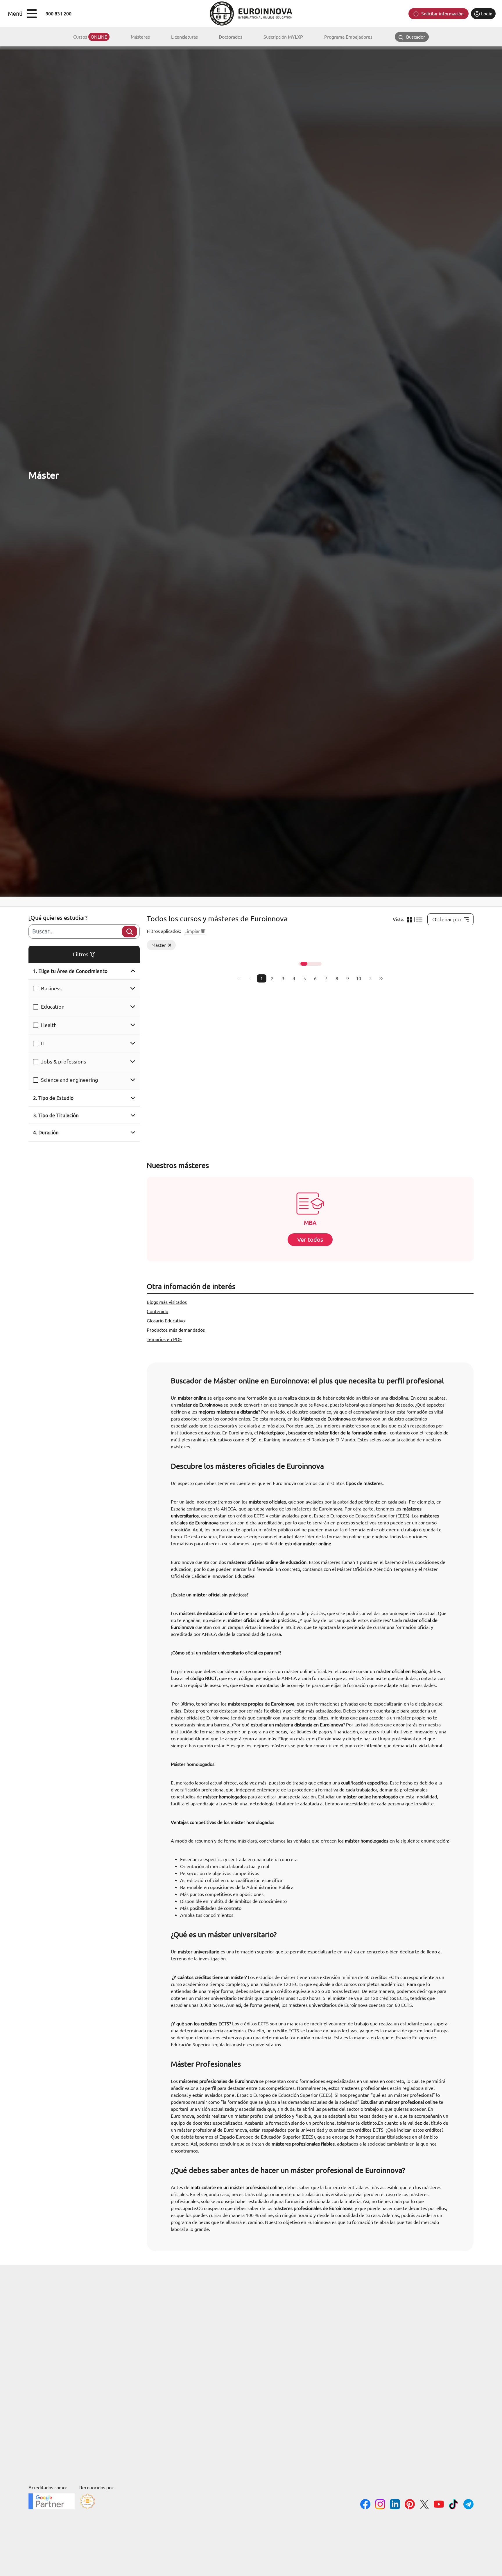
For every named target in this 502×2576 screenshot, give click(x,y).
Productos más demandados (176, 1330)
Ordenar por (447, 919)
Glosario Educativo (166, 1321)
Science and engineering (69, 1080)
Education (53, 1007)
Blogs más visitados (167, 1302)
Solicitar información (442, 14)
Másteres (140, 37)
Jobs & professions (63, 1061)
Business (51, 988)
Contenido (157, 1311)
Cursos (90, 37)
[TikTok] (454, 2505)
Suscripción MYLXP (283, 37)
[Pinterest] (410, 2505)
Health (49, 1025)
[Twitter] (424, 2505)
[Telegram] (468, 2505)
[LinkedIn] (395, 2505)
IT (43, 1043)
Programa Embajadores (348, 37)
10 (358, 978)
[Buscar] (130, 932)
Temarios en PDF (164, 1339)
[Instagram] (380, 2505)
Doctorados (231, 37)
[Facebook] (365, 2505)
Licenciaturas (184, 37)
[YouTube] (439, 2505)
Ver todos (310, 1240)
